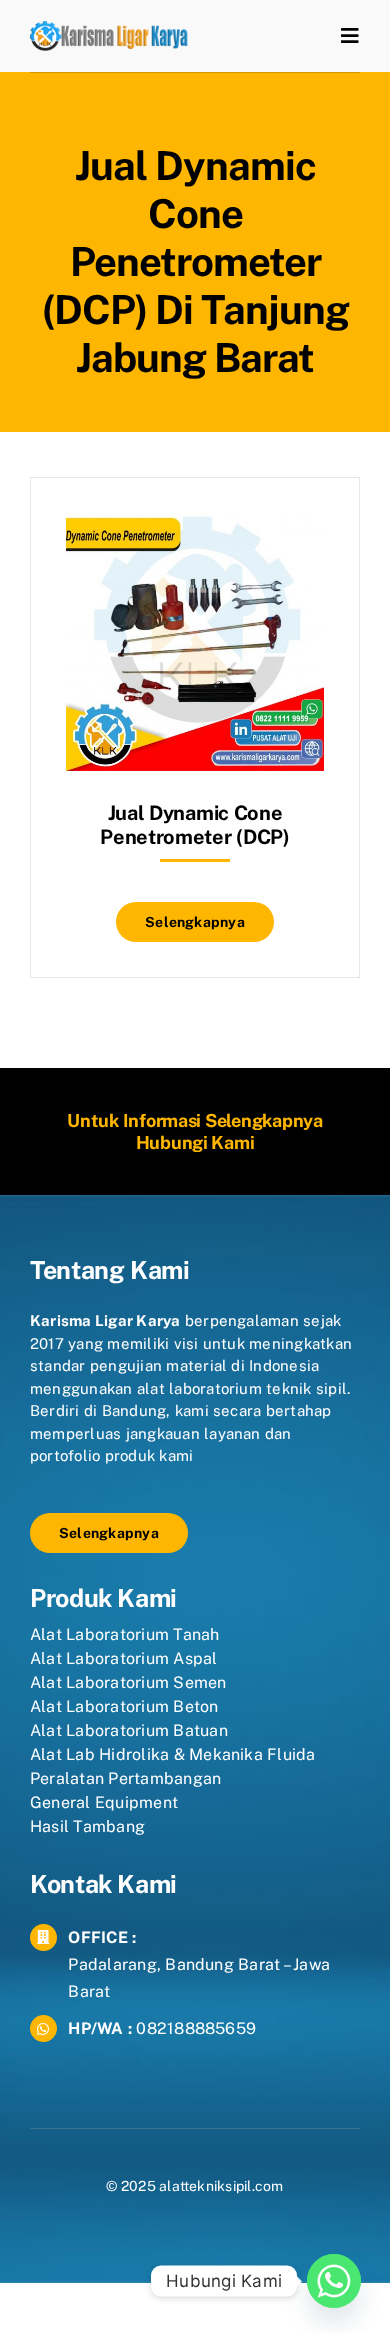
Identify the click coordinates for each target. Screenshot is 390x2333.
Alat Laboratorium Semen (128, 1682)
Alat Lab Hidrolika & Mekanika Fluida (173, 1754)
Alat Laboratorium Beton (124, 1706)
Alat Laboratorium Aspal (124, 1658)
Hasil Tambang (87, 1826)
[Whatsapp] (334, 2281)
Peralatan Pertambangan (125, 1778)
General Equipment (104, 1802)
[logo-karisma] (109, 28)
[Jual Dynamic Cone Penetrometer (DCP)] (195, 527)
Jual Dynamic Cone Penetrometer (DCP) (195, 825)
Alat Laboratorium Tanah (125, 1634)
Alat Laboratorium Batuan (129, 1730)
